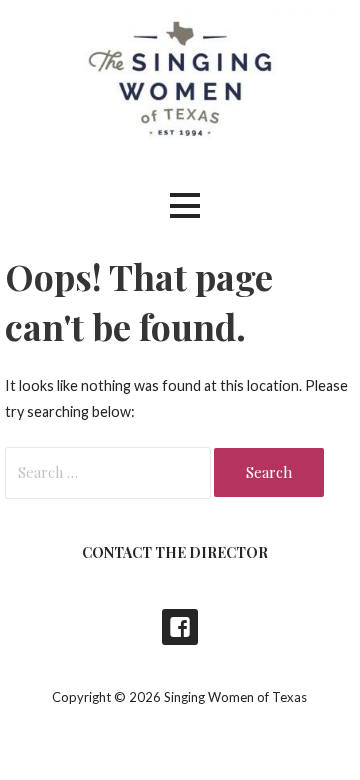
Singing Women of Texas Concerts (180, 627)
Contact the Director (175, 552)
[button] (185, 205)
